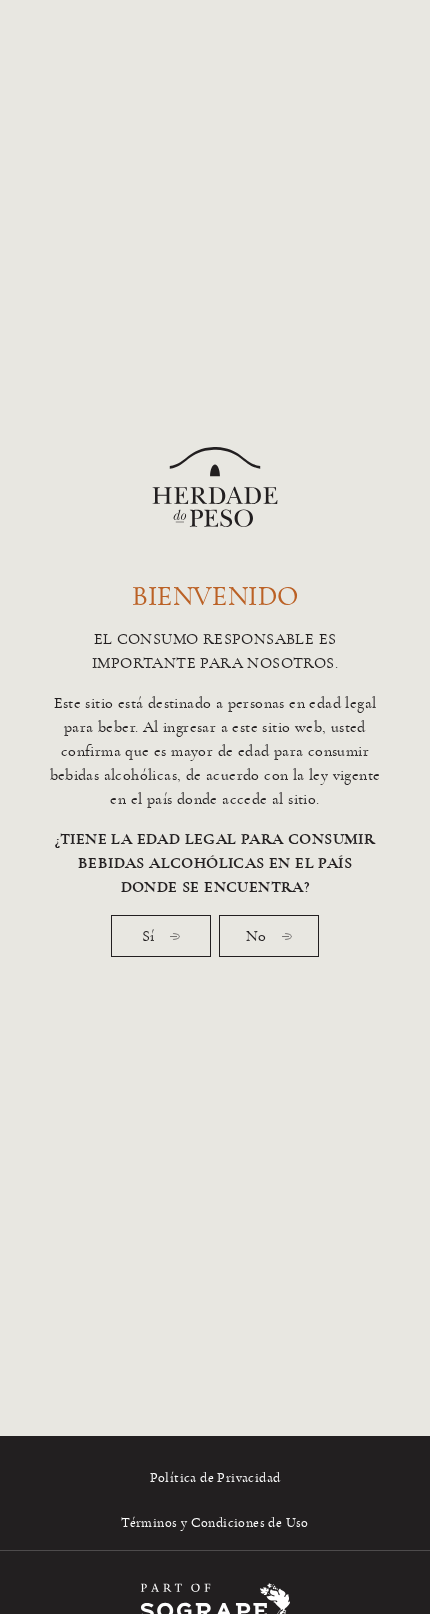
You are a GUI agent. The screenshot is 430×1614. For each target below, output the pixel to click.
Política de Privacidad (215, 1478)
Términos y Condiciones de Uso (215, 1523)
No (256, 936)
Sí (148, 936)
